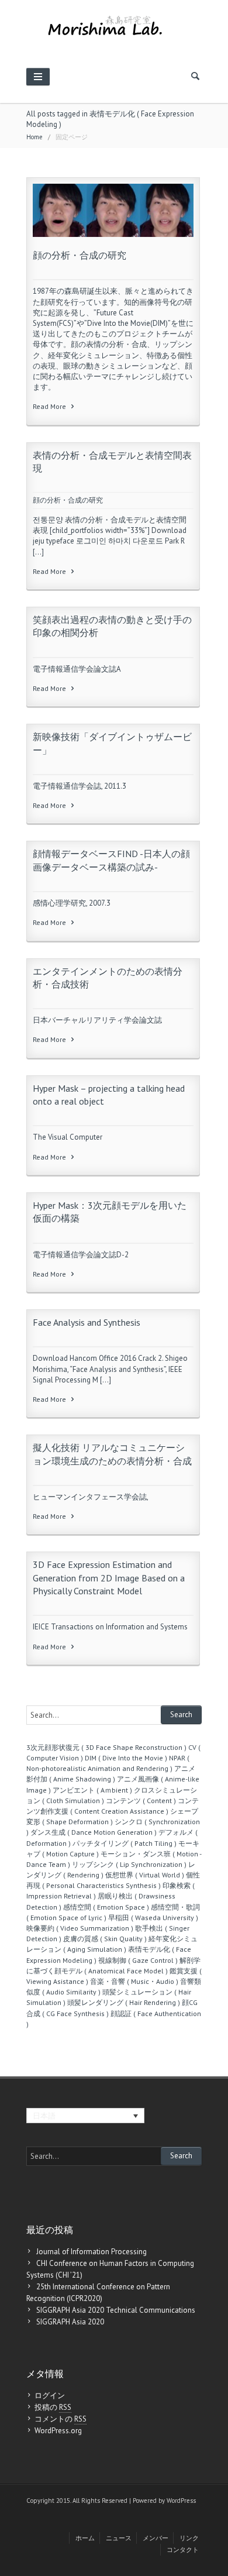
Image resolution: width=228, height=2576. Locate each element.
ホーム (85, 2538)
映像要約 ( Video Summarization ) (80, 1928)
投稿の (53, 2407)
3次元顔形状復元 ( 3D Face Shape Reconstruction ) (106, 1747)
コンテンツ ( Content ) (141, 1801)
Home (34, 137)
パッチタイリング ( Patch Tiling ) (125, 1843)
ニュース (119, 2538)
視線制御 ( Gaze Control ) (138, 1960)
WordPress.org (58, 2431)
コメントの (61, 2419)
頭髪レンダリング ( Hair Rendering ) (124, 2002)
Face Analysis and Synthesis (87, 1322)
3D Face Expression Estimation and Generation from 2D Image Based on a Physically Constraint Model (109, 1578)
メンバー (156, 2538)
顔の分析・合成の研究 (80, 255)
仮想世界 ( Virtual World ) (145, 1875)
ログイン (50, 2396)
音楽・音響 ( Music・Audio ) (134, 1981)
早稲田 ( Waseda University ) (153, 1918)
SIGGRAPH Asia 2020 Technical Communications (116, 2310)
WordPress (181, 2501)
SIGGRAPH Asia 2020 (70, 2322)
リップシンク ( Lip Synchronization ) (129, 1864)
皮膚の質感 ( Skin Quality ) (105, 1939)
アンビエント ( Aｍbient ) (92, 1790)
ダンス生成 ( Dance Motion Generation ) (94, 1832)
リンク (189, 2538)
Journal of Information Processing (91, 2252)
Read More (50, 406)
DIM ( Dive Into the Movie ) (126, 1758)
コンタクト (183, 2550)
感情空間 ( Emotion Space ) (106, 1907)
